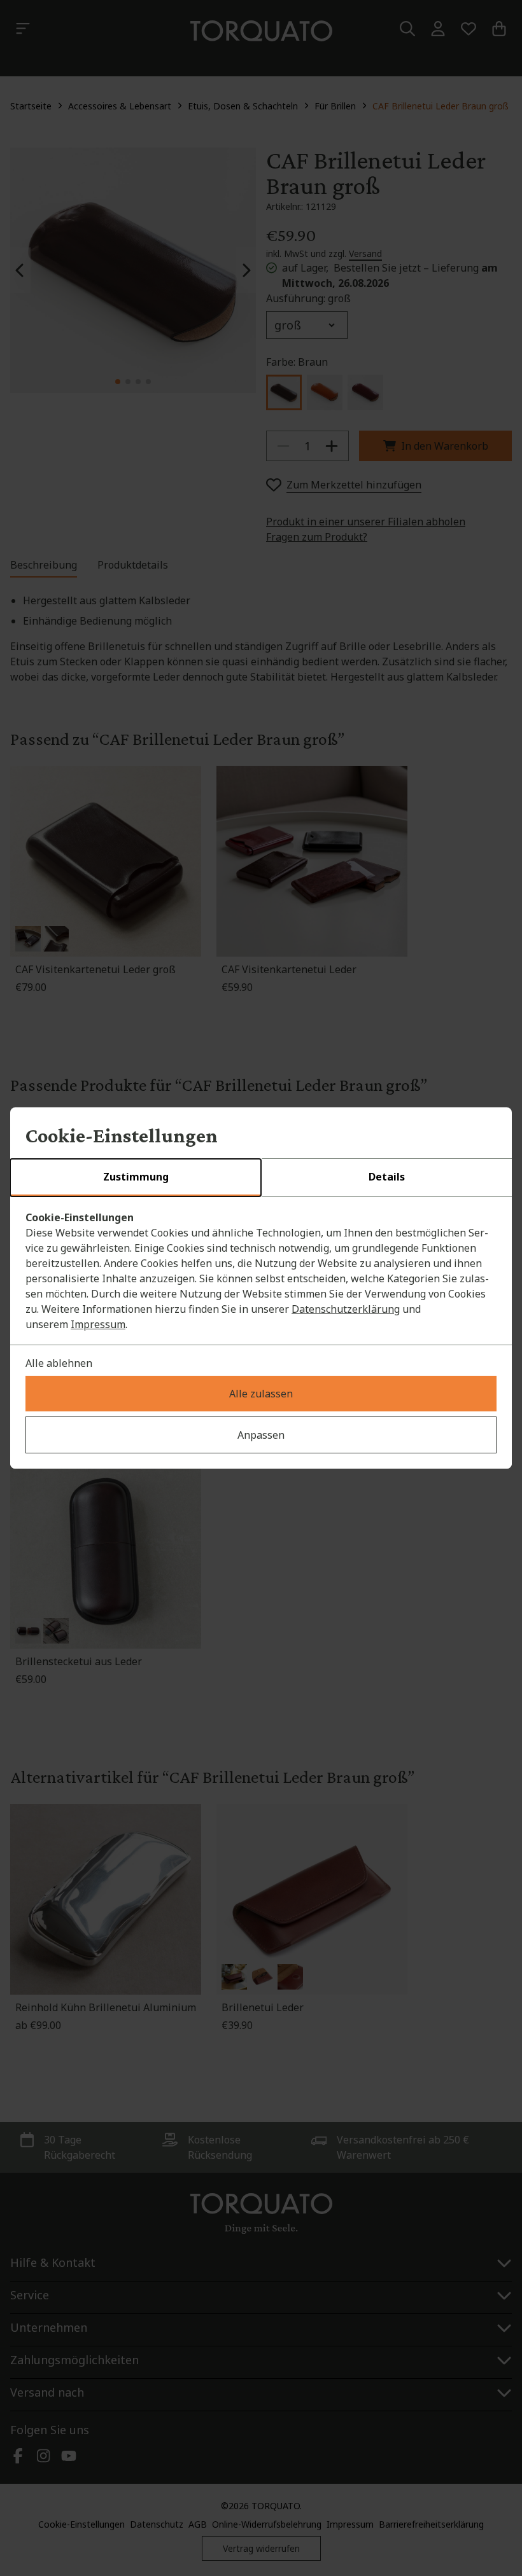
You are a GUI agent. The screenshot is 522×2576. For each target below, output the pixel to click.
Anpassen (261, 1435)
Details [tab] (387, 1177)
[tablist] (261, 1178)
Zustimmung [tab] (136, 1177)
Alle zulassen (261, 1394)
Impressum (98, 1324)
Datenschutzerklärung (346, 1309)
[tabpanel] (261, 1271)
